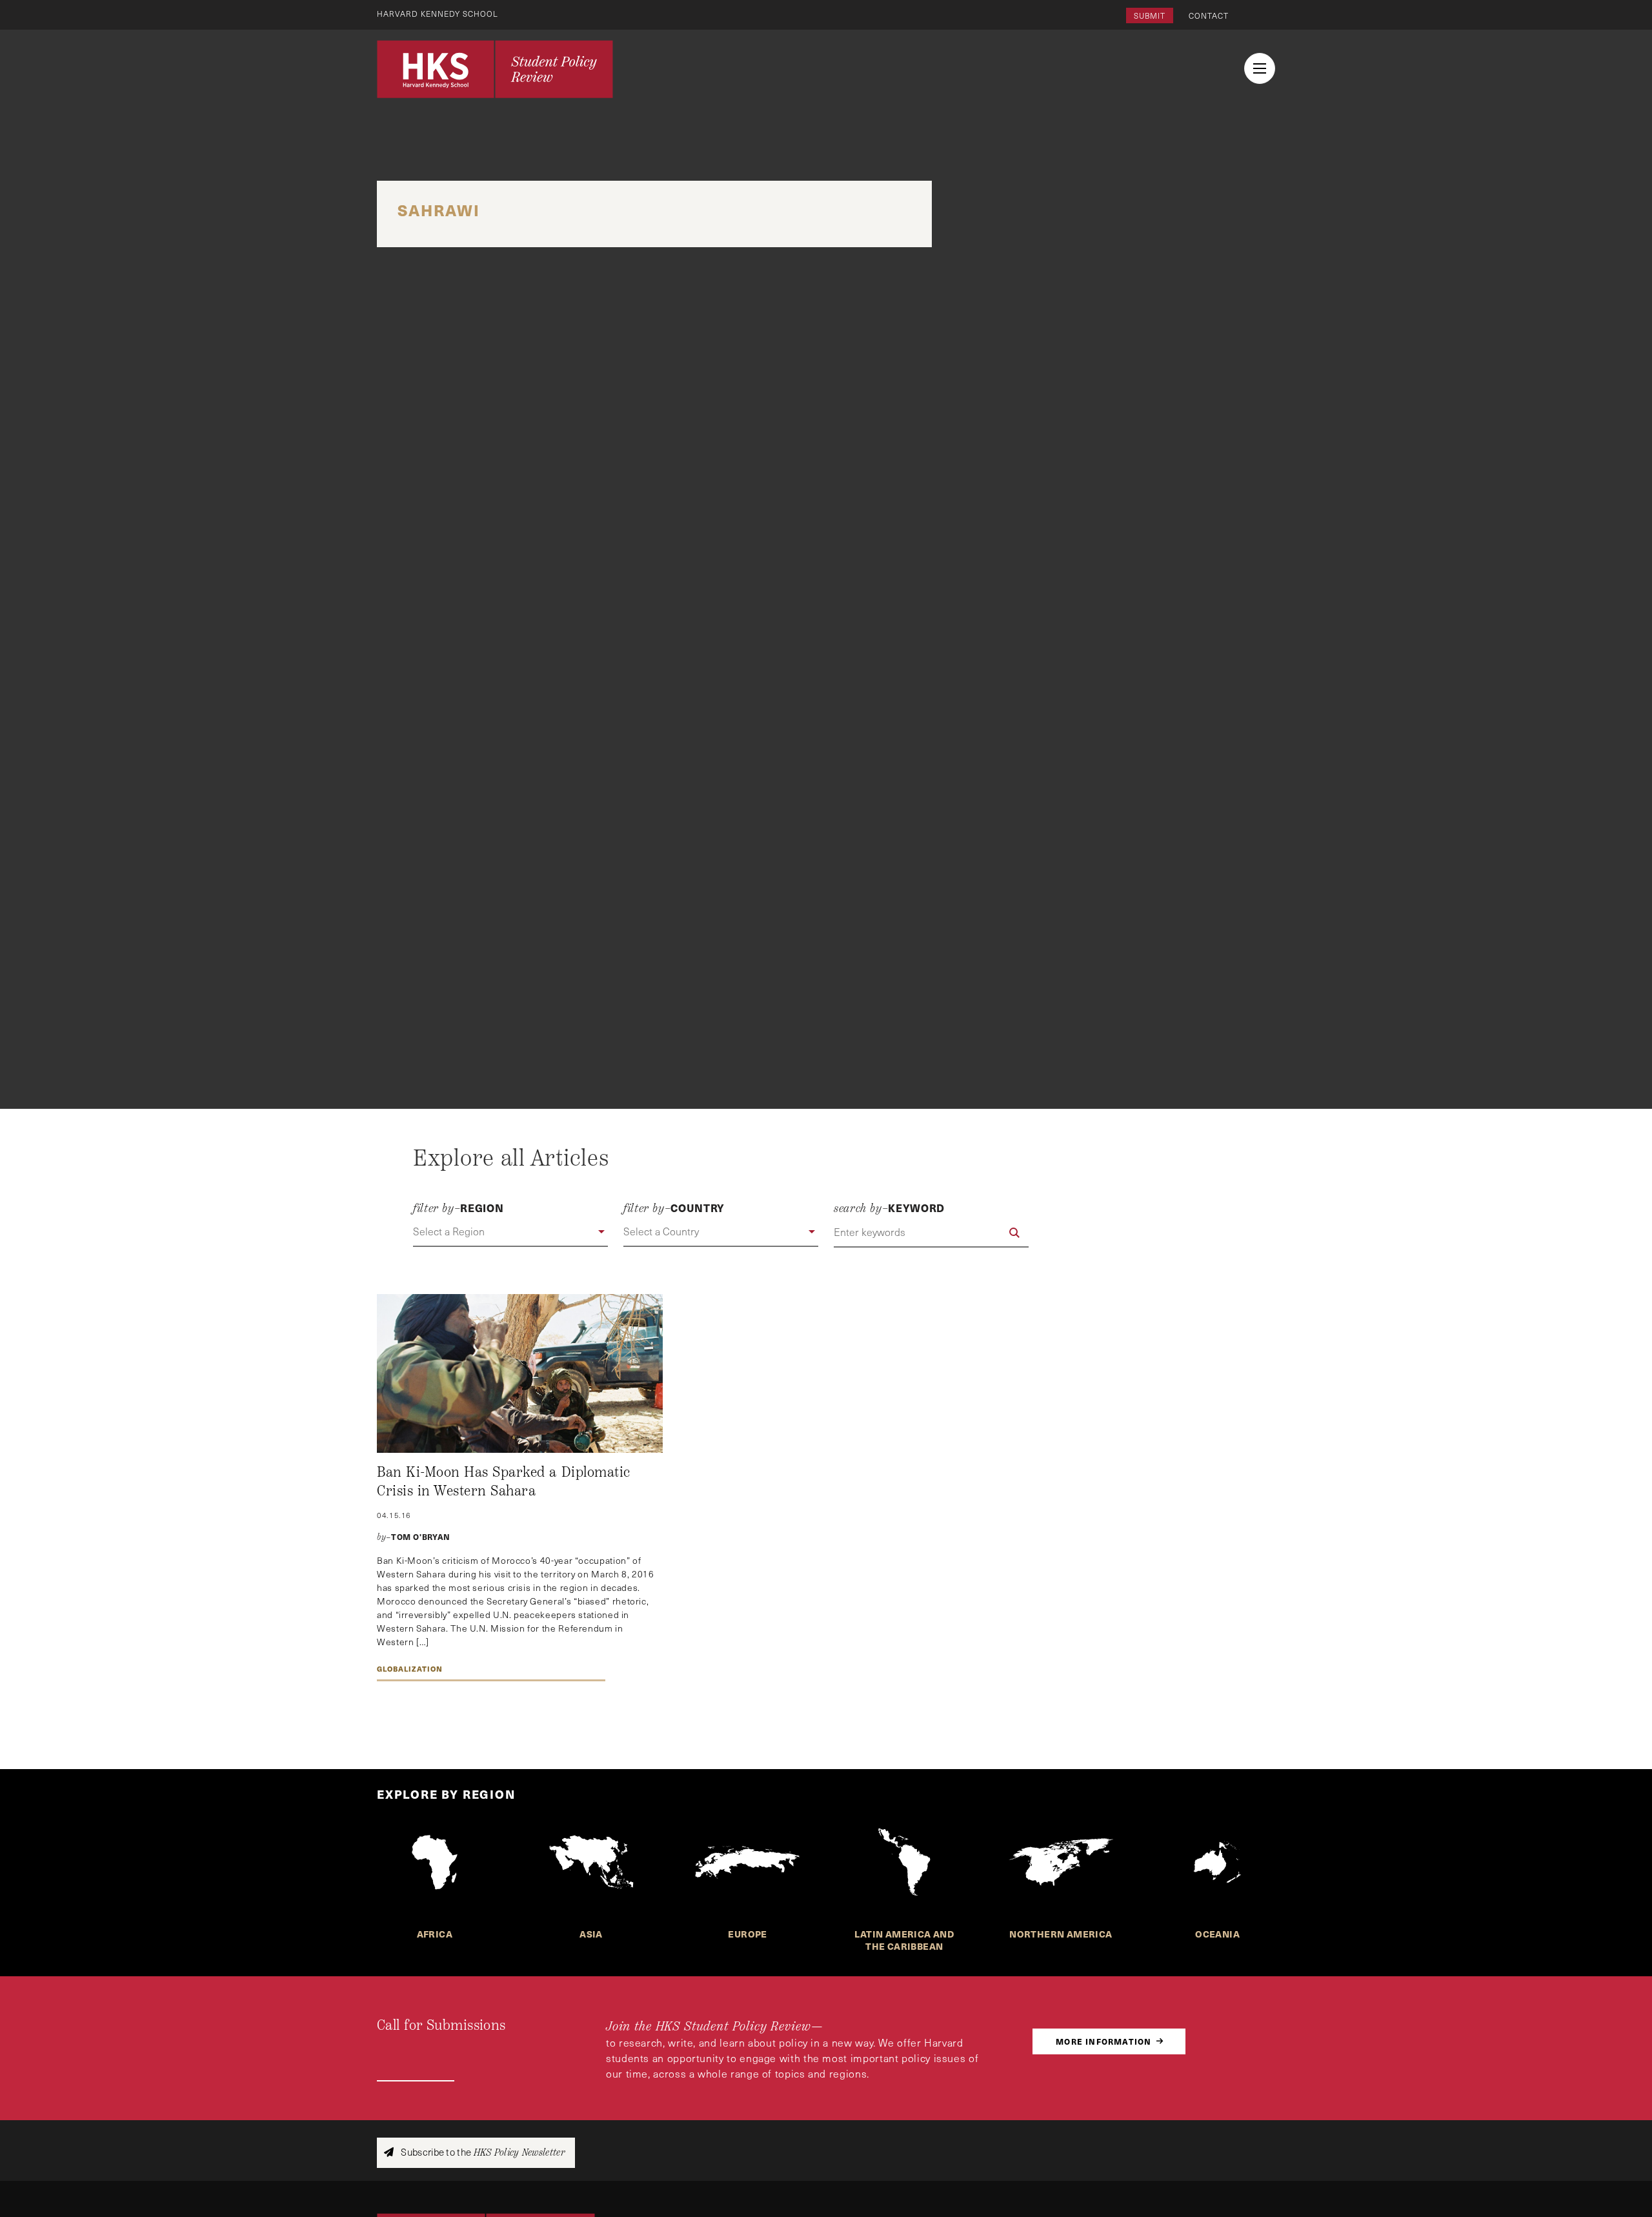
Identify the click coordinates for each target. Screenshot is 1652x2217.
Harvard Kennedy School (438, 14)
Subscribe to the (482, 2152)
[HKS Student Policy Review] (495, 69)
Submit (1150, 15)
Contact (1209, 15)
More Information (1103, 2041)
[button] (510, 1232)
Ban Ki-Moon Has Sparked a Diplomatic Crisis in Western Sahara (504, 1482)
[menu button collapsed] (1260, 68)
